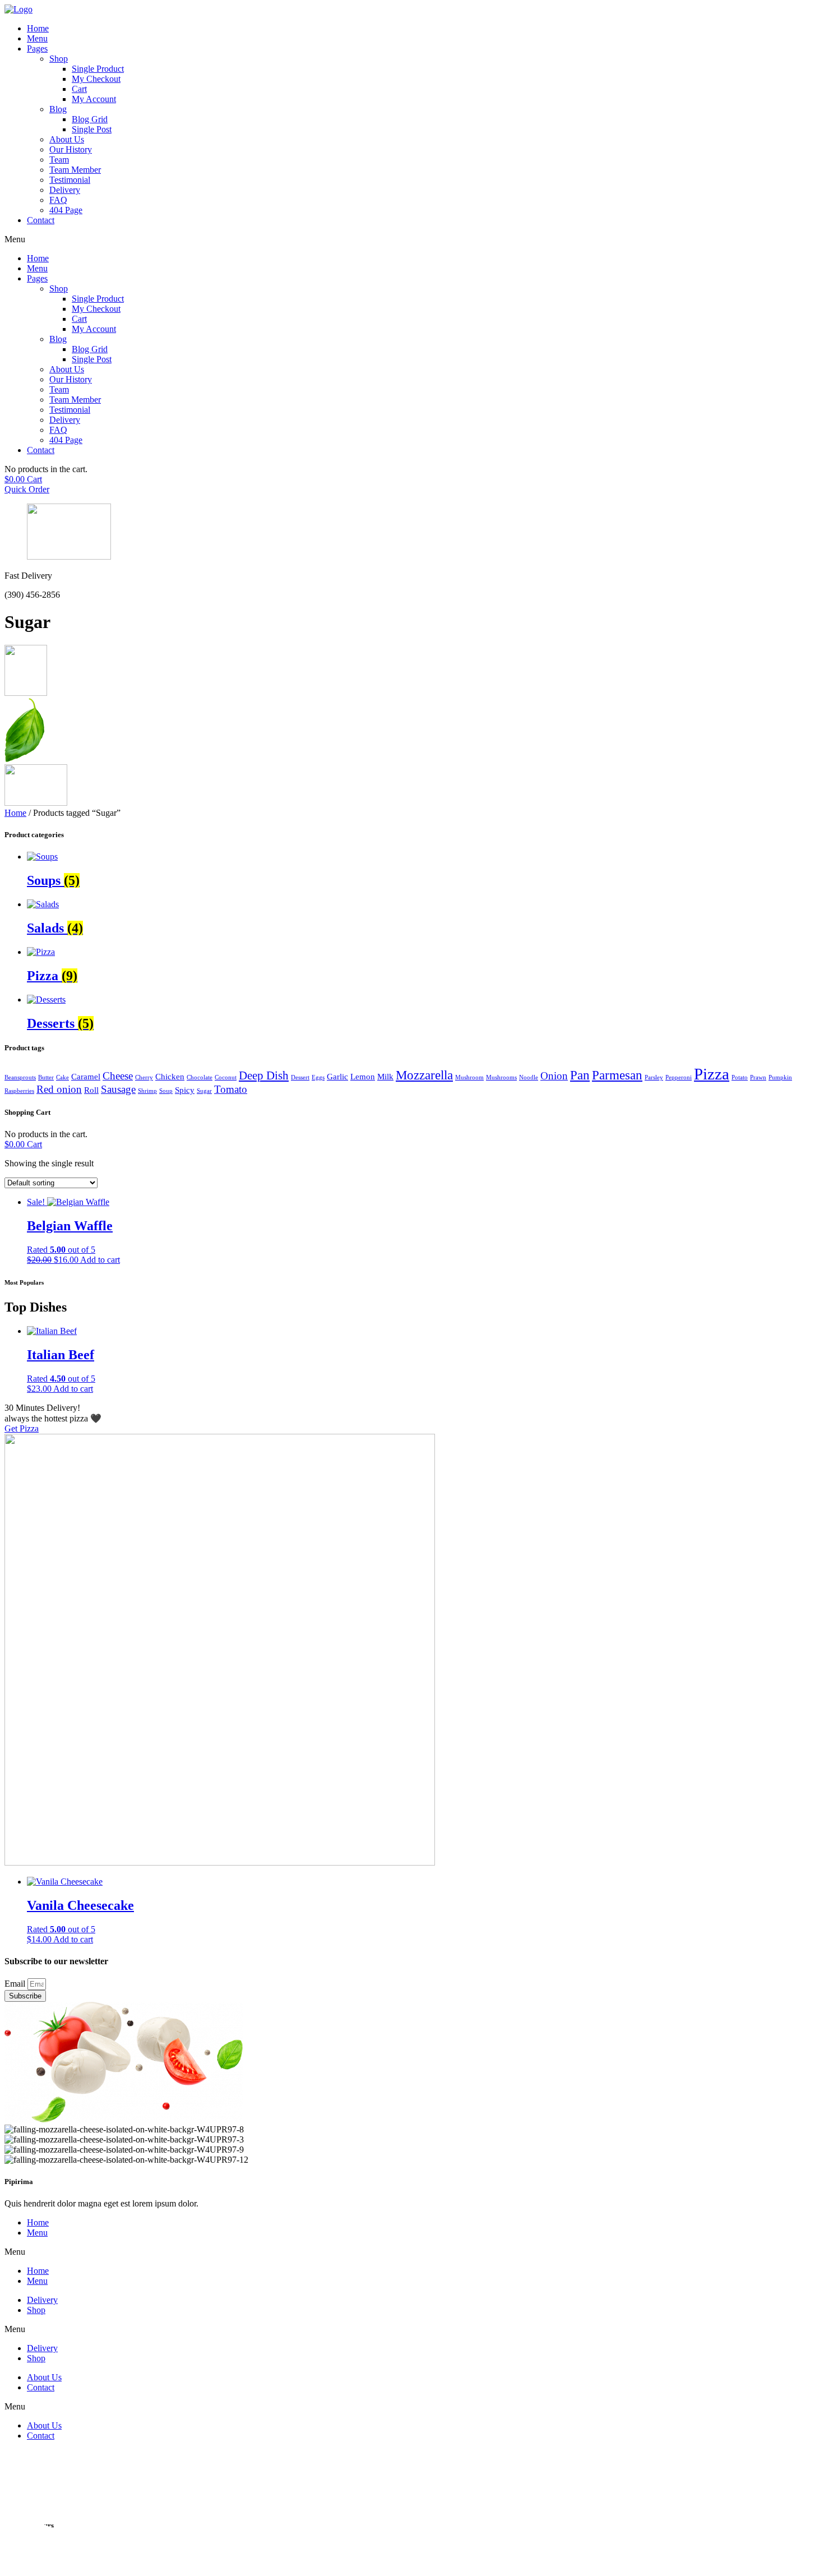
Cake (63, 1077)
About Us (67, 139)
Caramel (86, 1076)
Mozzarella (424, 1075)
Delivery (65, 190)
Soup (166, 1091)
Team (59, 160)
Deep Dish (264, 1075)
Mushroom (469, 1077)
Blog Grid (90, 119)
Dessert (300, 1077)
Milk (385, 1076)
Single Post (92, 129)
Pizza (712, 1074)
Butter (46, 1077)
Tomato (231, 1089)
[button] (412, 239)
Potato (740, 1077)
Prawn (758, 1077)
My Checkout (96, 79)
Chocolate (200, 1077)
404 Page (66, 210)
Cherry (144, 1077)
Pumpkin (780, 1077)
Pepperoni (679, 1077)
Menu (37, 38)
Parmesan (617, 1075)
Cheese (118, 1076)
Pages (37, 49)
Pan (580, 1075)
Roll (91, 1090)
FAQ (58, 200)
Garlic (337, 1076)
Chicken (170, 1076)
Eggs (318, 1077)
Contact (41, 220)
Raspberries (19, 1091)
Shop (59, 59)
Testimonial (70, 180)
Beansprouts (20, 1077)
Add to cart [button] (100, 1260)
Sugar (204, 1091)
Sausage (118, 1089)
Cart (79, 89)
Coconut (226, 1077)
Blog (58, 109)
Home (38, 28)
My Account (94, 99)
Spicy (185, 1090)
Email (16, 1984)
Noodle (529, 1077)
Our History (71, 149)
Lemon (363, 1076)
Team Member (75, 170)
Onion (554, 1076)
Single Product (98, 69)
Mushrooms (501, 1077)
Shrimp (147, 1091)
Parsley (654, 1077)
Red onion (59, 1089)
